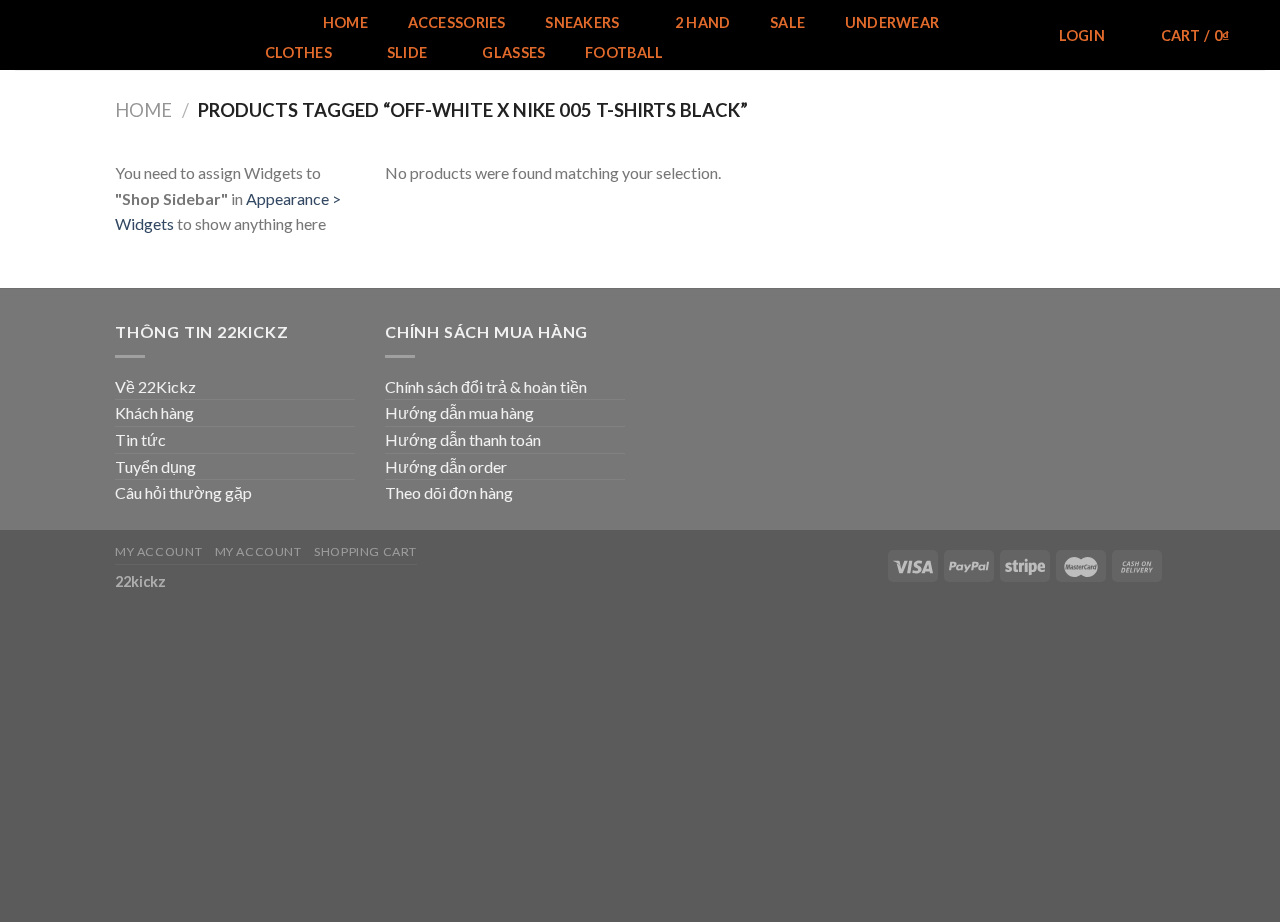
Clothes (298, 52)
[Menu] (269, 22)
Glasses (513, 53)
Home (345, 23)
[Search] (1010, 36)
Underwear (892, 22)
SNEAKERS (582, 22)
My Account (158, 551)
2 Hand (703, 23)
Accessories (457, 23)
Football (624, 52)
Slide (407, 52)
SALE (787, 23)
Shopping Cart (365, 551)
